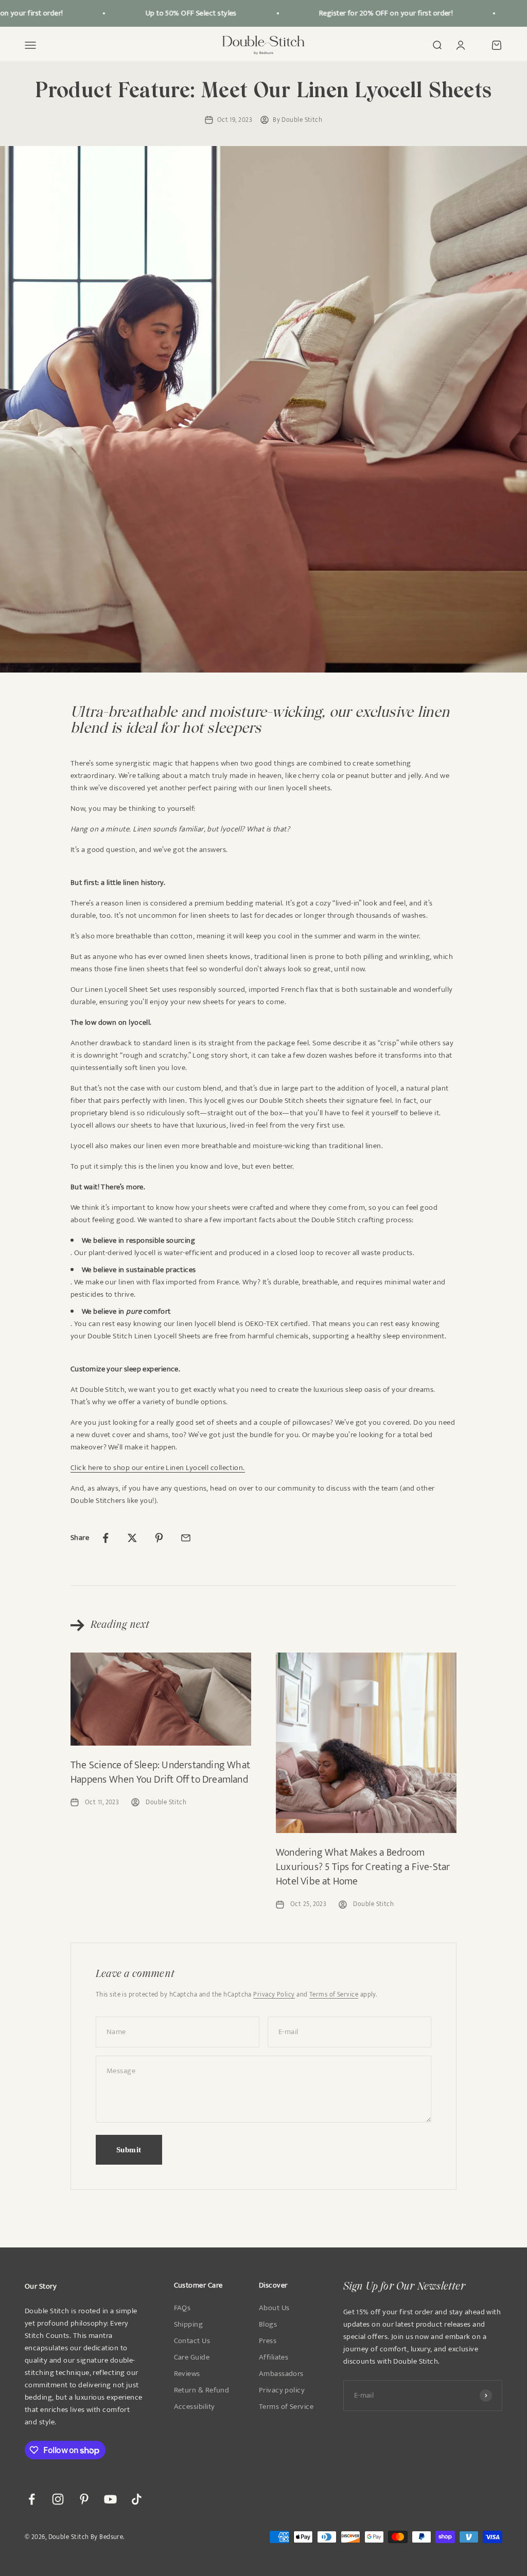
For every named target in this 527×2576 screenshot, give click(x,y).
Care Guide (192, 2357)
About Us (274, 2308)
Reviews (187, 2374)
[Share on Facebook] (106, 1538)
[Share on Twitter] (132, 1538)
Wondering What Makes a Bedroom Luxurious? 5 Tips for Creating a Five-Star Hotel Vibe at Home (363, 1867)
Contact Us (192, 2341)
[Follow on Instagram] (58, 2499)
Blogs (268, 2325)
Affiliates (274, 2357)
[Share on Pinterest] (159, 1538)
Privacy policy (282, 2390)
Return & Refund (202, 2390)
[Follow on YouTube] (110, 2499)
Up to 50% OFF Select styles (174, 13)
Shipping (189, 2325)
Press (268, 2341)
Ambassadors (281, 2374)
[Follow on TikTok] (137, 2499)
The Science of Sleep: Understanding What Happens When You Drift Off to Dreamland (160, 1772)
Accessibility (195, 2407)
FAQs (182, 2308)
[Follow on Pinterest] (84, 2499)
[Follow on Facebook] (32, 2499)
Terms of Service (334, 1994)
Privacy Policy (274, 1994)
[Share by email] (186, 1538)
